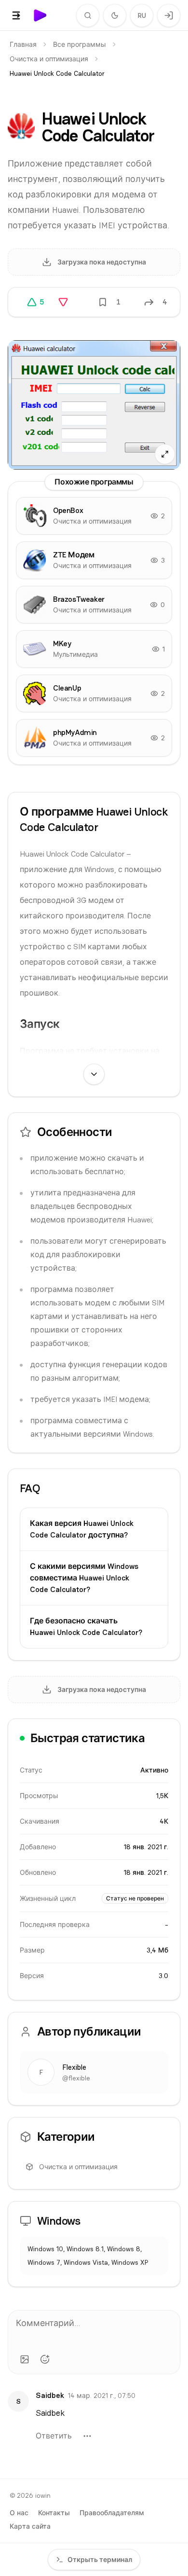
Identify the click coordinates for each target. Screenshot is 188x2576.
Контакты (54, 2513)
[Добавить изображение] (25, 2359)
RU (142, 15)
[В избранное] (103, 302)
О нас (19, 2513)
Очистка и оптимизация (49, 59)
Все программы (80, 44)
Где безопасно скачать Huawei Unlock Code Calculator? (86, 1627)
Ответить (54, 2436)
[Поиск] (88, 15)
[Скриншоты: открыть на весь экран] (94, 405)
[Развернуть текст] (94, 1074)
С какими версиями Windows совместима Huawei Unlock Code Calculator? (84, 1578)
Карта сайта (30, 2526)
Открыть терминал (100, 2560)
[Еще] (87, 2436)
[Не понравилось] (63, 302)
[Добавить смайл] (45, 2359)
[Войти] (169, 15)
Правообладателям (112, 2513)
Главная (23, 44)
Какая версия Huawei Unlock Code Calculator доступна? (82, 1529)
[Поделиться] (149, 302)
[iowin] (40, 15)
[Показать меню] (16, 15)
